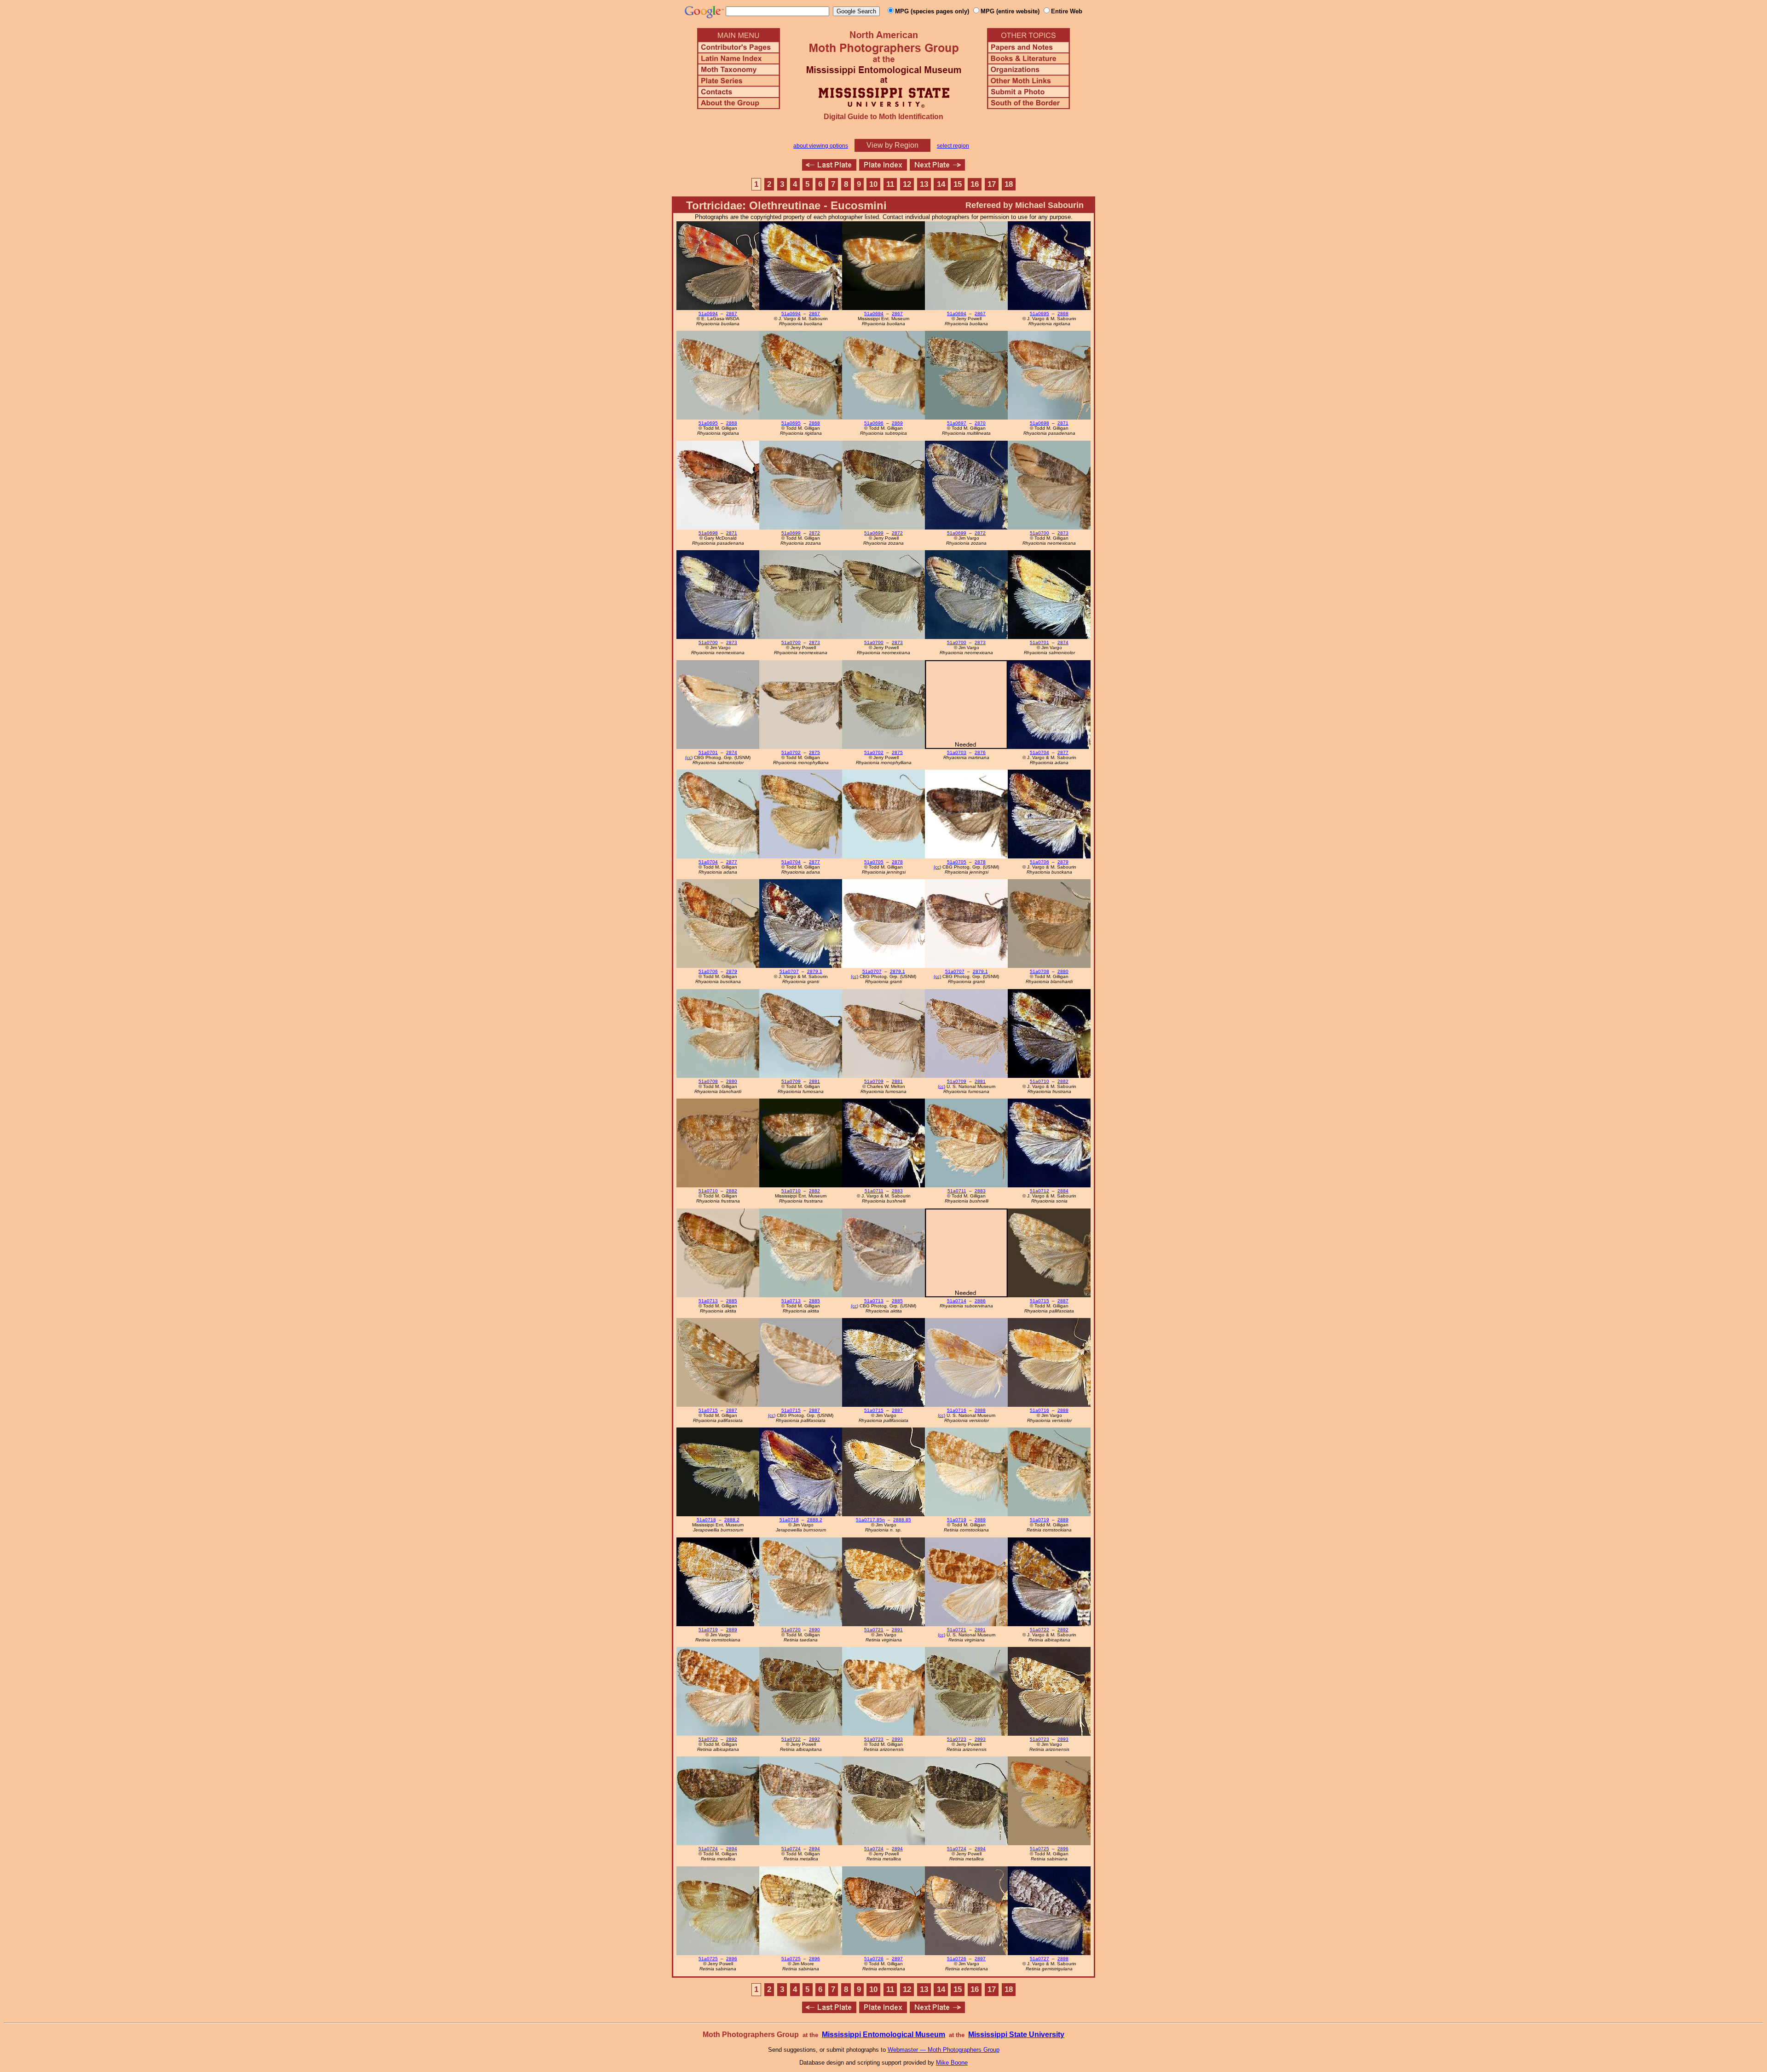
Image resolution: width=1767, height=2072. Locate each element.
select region (953, 146)
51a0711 (874, 1191)
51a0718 (706, 1520)
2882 (1063, 1081)
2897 (897, 1959)
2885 (732, 1301)
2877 (1063, 752)
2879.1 (815, 971)
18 (1009, 184)
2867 (732, 314)
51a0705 (874, 862)
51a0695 (1039, 314)
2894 (732, 1849)
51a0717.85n (870, 1520)
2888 (980, 1410)
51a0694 (708, 314)
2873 (1063, 533)
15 (958, 184)
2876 (980, 752)
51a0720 (791, 1630)
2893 (897, 1739)
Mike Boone (952, 2063)
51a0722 (1039, 1630)
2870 (980, 423)
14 (941, 184)
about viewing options (821, 146)
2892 (1063, 1630)
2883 (897, 1191)
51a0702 (791, 752)
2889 (980, 1520)
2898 (1063, 1959)
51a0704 (1039, 752)
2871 (1063, 423)
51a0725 (1039, 1849)
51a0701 (1039, 642)
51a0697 (957, 423)
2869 (897, 423)
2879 (1063, 862)
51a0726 (874, 1959)
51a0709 (791, 1081)
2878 (897, 862)
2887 (1063, 1301)
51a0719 (957, 1520)
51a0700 (1039, 533)
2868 (1063, 314)
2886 (980, 1301)
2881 (814, 1081)
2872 (814, 533)
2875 (814, 752)
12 (907, 184)
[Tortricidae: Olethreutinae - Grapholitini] (937, 168)
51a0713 (708, 1301)
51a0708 (1039, 971)
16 (975, 184)
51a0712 (1039, 1191)
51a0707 (789, 971)
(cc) (689, 757)
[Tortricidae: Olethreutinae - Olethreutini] (829, 168)
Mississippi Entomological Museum (883, 2035)
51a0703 (957, 752)
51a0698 (1039, 423)
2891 (897, 1630)
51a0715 (1039, 1301)
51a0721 (874, 1630)
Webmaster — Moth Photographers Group (944, 2050)
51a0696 (874, 423)
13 (924, 184)
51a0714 (957, 1301)
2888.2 (732, 1520)
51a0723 (874, 1739)
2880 (1063, 971)
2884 (1063, 1191)
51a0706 (1039, 862)
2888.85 (902, 1520)
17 (992, 184)
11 (890, 184)
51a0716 (957, 1410)
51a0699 (791, 533)
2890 (814, 1630)
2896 (1063, 1849)
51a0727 (1039, 1959)
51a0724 (708, 1849)
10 (873, 184)
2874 (1063, 642)
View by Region (892, 145)
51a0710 (1039, 1081)
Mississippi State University (1016, 2035)
